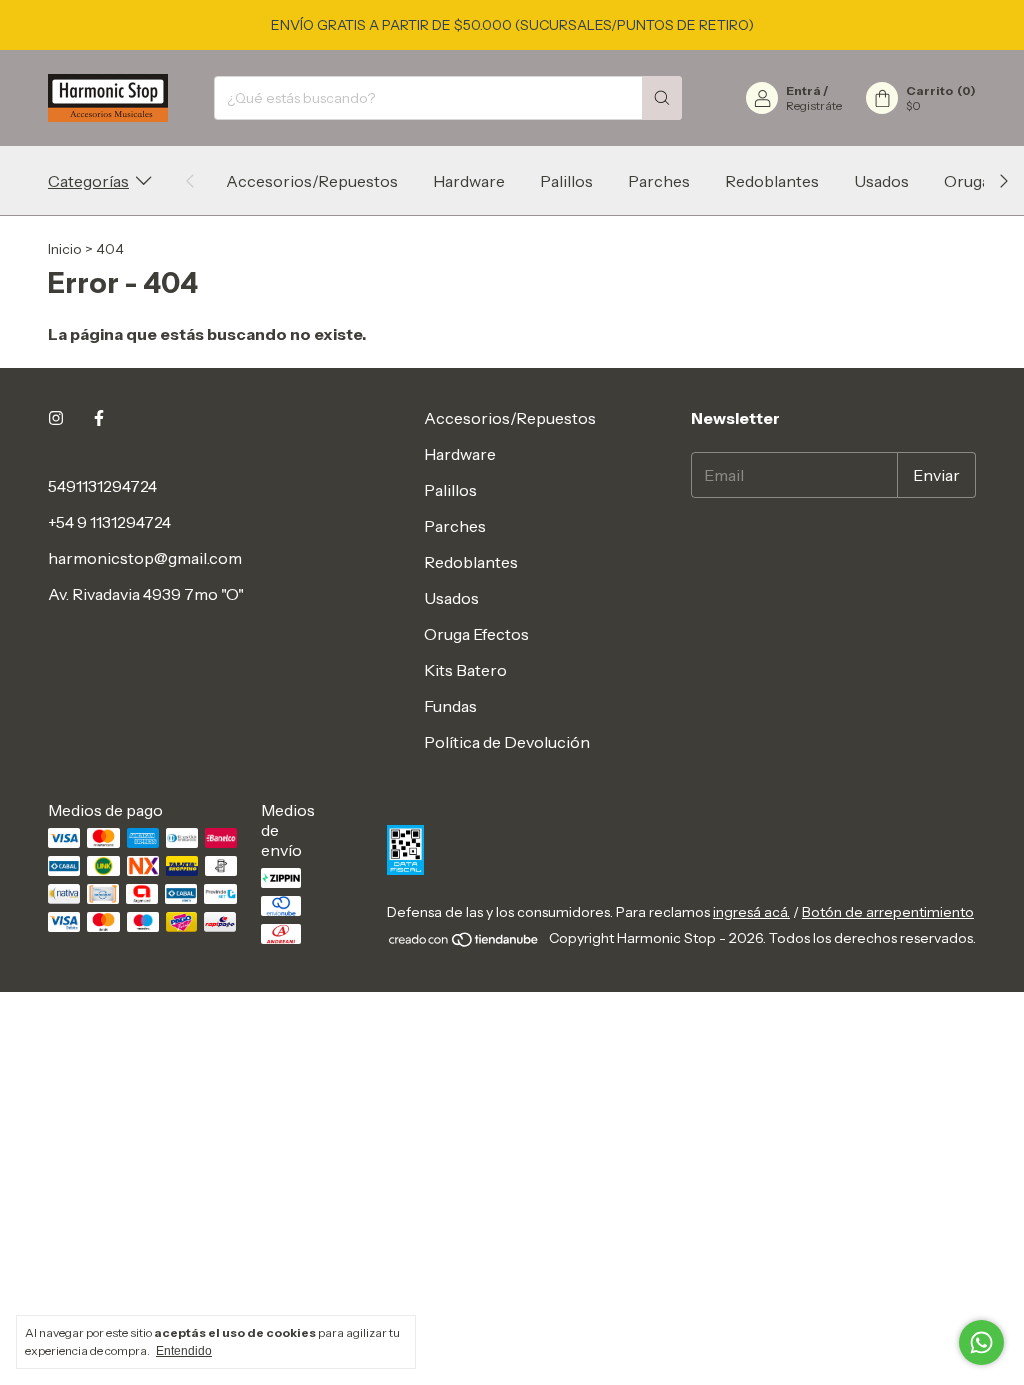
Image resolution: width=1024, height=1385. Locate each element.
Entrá (803, 90)
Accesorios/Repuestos (312, 181)
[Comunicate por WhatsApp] (981, 1342)
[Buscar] (662, 98)
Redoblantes (772, 181)
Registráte (814, 105)
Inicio (65, 249)
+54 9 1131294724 (109, 522)
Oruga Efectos (476, 634)
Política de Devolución (507, 742)
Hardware (469, 181)
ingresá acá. (751, 912)
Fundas (450, 706)
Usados (881, 181)
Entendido (184, 1351)
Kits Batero (465, 670)
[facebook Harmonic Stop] (99, 418)
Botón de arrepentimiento (888, 912)
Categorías (88, 181)
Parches (659, 181)
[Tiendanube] (464, 943)
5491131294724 (102, 486)
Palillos (566, 181)
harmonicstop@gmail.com (145, 558)
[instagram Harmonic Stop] (56, 418)
